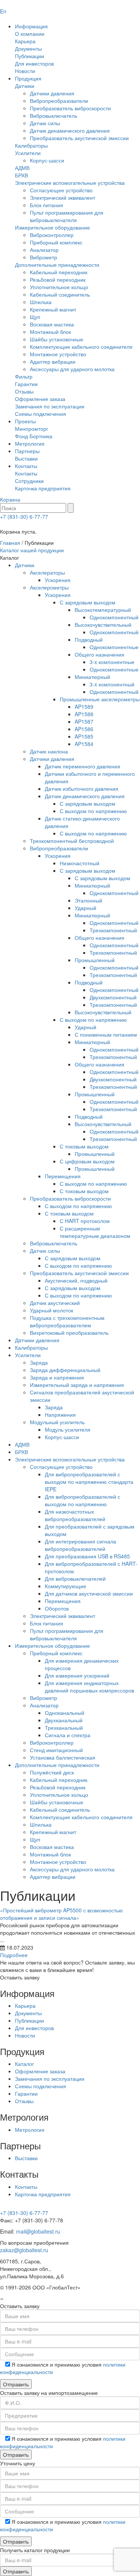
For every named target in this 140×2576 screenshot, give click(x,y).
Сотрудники (29, 481)
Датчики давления (52, 93)
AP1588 (84, 714)
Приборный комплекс (56, 242)
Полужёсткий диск (52, 1772)
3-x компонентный (112, 684)
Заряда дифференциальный (65, 1370)
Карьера (25, 41)
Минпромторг (32, 429)
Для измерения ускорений (77, 1675)
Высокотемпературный (103, 610)
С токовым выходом (84, 1146)
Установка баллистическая (63, 1757)
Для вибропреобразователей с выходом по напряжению (83, 1500)
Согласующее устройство (61, 190)
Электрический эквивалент (63, 197)
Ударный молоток (52, 1310)
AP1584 (84, 744)
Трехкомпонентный (113, 930)
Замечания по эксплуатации (50, 406)
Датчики (25, 86)
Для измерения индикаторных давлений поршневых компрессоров (89, 1687)
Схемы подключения (41, 414)
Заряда (39, 1362)
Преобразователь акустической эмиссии (79, 138)
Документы (28, 48)
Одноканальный (65, 1713)
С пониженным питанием (106, 1034)
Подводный (89, 639)
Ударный (85, 908)
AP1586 (84, 729)
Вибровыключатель (54, 116)
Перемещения (63, 1176)
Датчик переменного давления (83, 766)
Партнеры (27, 451)
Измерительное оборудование (52, 227)
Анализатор (44, 250)
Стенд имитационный (56, 1750)
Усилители (28, 153)
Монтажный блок (50, 332)
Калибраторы (31, 145)
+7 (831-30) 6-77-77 (24, 516)
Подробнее (14, 1955)
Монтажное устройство (58, 354)
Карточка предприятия (43, 488)
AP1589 (84, 707)
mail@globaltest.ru (38, 2231)
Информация (31, 26)
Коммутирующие (66, 1586)
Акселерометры (49, 587)
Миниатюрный (92, 677)
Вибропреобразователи (59, 101)
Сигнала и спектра (68, 1735)
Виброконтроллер (52, 235)
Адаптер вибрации (53, 361)
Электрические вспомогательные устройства (70, 183)
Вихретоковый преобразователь (69, 1333)
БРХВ (21, 175)
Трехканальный (64, 1728)
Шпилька (41, 302)
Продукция (28, 78)
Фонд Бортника (34, 436)
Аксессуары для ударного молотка (72, 369)
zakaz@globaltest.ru (24, 2250)
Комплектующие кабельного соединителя (81, 347)
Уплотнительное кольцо (59, 287)
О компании (30, 34)
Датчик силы (45, 123)
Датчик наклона (49, 751)
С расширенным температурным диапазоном (95, 1232)
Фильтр (24, 376)
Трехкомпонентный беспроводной (72, 841)
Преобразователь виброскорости (70, 108)
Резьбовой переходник (58, 279)
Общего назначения (99, 654)
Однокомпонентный (114, 617)
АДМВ (22, 168)
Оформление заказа (40, 399)
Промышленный (95, 960)
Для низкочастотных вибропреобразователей (75, 1515)
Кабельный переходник (59, 272)
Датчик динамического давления (70, 130)
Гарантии (26, 384)
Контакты (26, 466)
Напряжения (60, 1415)
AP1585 (84, 736)
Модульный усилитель (57, 1422)
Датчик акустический (55, 1303)
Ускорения (58, 580)
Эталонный (88, 900)
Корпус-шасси (47, 160)
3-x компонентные (112, 662)
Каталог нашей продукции (32, 550)
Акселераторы (47, 572)
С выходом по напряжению (93, 811)
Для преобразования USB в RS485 (87, 1556)
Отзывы (24, 391)
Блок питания (46, 205)
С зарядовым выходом (88, 602)
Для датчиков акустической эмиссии (89, 1593)
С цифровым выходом (87, 1161)
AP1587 (84, 721)
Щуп (35, 317)
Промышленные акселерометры (100, 699)
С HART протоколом (85, 1221)
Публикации (29, 56)
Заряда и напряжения (57, 1377)
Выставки (26, 458)
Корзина (10, 499)
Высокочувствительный (103, 625)
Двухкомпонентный (113, 997)
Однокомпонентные (114, 647)
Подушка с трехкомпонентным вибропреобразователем (67, 1321)
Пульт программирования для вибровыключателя (67, 216)
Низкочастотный (80, 863)
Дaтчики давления (37, 1340)
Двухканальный (64, 1720)
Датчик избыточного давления (82, 788)
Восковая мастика (52, 324)
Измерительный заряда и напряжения (77, 1385)
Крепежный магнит (53, 309)
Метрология (30, 443)
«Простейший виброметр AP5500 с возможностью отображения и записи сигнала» (61, 1914)
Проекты (25, 421)
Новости (25, 71)
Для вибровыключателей (75, 1578)
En (3, 11)
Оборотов (57, 1608)
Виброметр (43, 257)
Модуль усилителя (68, 1429)
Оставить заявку (20, 1977)
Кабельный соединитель (60, 294)
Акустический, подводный (76, 1280)
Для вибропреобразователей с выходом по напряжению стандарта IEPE (89, 1482)
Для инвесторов (34, 63)
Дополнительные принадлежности (57, 265)
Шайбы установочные (57, 339)
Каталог (24, 2064)
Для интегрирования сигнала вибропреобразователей (80, 1545)
